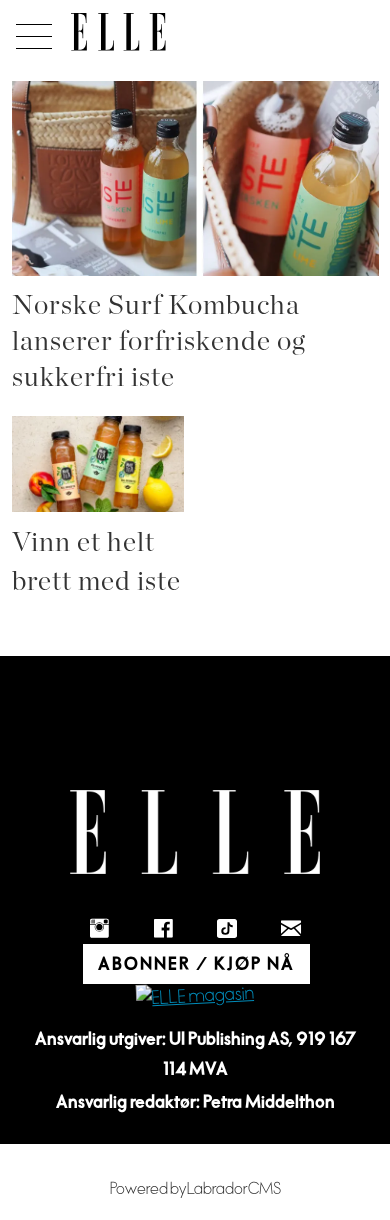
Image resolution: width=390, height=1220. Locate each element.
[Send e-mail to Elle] (291, 928)
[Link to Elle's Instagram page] (99, 928)
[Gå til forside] (118, 32)
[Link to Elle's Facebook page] (163, 928)
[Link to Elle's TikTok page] (227, 928)
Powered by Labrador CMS (195, 1189)
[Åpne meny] (30, 31)
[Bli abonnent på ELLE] (195, 997)
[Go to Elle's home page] (195, 832)
